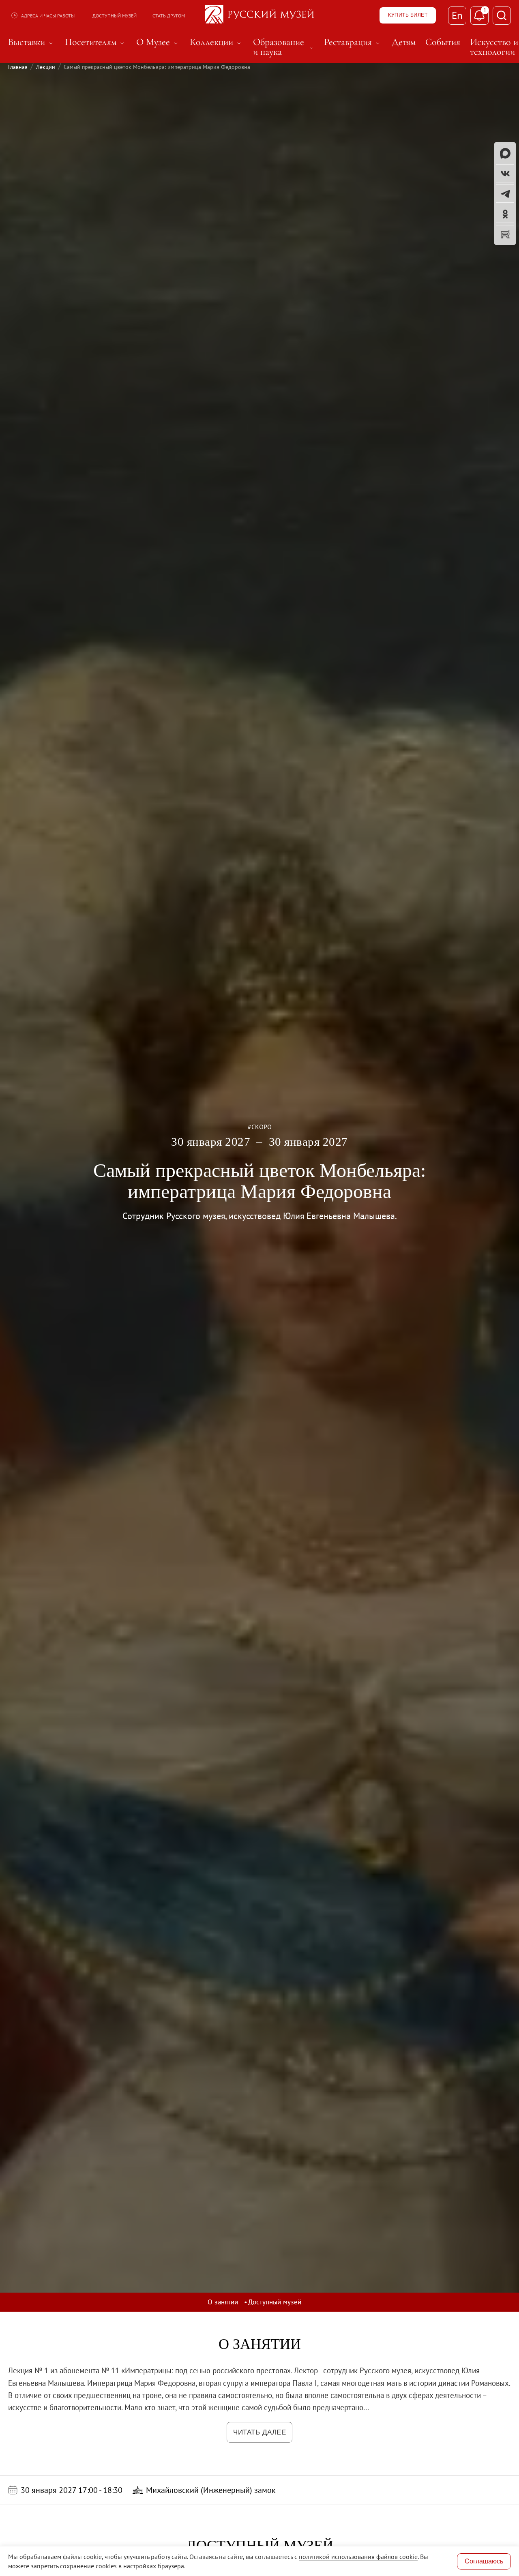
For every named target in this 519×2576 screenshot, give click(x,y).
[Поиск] (502, 16)
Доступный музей (115, 16)
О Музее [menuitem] (158, 42)
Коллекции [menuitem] (217, 42)
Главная (18, 67)
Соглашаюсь (484, 2561)
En (457, 15)
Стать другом (169, 16)
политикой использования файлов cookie (358, 2557)
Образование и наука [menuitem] (284, 47)
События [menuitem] (443, 42)
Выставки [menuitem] (32, 42)
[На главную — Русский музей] (259, 15)
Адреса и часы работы (48, 16)
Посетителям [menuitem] (96, 42)
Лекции (46, 67)
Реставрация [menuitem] (353, 42)
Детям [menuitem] (404, 42)
